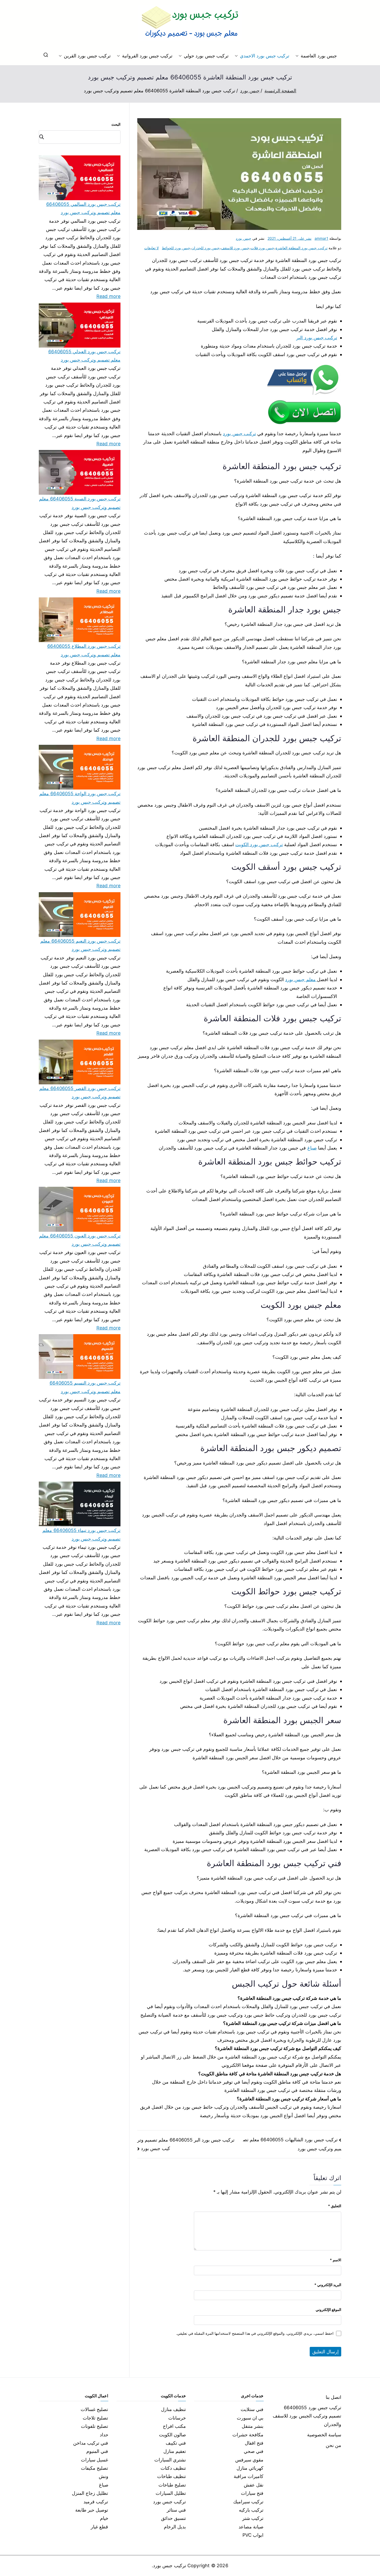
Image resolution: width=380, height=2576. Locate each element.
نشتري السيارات (170, 2460)
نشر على (290, 238)
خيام (104, 2518)
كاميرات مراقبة (249, 2476)
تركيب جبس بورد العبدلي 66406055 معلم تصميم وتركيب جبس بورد (84, 356)
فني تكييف (176, 2443)
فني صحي (254, 2451)
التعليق (335, 2206)
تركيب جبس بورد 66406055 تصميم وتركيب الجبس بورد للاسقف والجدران (307, 2416)
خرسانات (177, 2418)
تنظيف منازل (173, 2409)
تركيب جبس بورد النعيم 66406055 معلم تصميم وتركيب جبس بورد (80, 945)
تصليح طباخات (172, 2485)
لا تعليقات (151, 248)
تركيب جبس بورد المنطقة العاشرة (302, 248)
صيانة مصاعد (251, 2527)
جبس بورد (243, 238)
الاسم (336, 2260)
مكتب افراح (174, 2426)
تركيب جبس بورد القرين (87, 56)
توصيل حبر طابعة (92, 2510)
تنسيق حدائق (173, 2518)
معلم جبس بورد (301, 979)
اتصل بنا (333, 2397)
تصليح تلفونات (94, 2426)
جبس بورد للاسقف (235, 248)
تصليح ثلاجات (95, 2418)
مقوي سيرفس (249, 2460)
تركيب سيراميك (248, 2502)
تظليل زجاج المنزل (90, 2493)
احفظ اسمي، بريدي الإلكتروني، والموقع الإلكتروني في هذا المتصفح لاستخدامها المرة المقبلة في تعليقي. (255, 2333)
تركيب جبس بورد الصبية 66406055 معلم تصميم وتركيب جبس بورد (80, 503)
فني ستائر (176, 2510)
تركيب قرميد (96, 2502)
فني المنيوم (97, 2451)
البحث (116, 124)
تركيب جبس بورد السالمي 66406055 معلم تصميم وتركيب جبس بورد (83, 208)
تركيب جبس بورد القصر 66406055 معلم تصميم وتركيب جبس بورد (80, 1092)
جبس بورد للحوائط (176, 248)
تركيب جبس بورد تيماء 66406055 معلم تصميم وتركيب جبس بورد (81, 1534)
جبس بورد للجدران (206, 248)
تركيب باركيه (251, 2510)
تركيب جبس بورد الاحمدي (265, 56)
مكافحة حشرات (248, 2435)
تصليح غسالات (94, 2409)
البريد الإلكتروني (328, 2285)
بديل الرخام (175, 2527)
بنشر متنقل (253, 2426)
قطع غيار (99, 2527)
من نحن (333, 2445)
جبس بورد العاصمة (319, 56)
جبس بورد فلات (263, 248)
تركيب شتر (253, 2518)
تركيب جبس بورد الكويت (259, 844)
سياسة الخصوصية (324, 2435)
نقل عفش (254, 2485)
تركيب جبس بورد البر (317, 338)
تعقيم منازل (175, 2451)
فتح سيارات (252, 2493)
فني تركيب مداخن (91, 2443)
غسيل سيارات (94, 2460)
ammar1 (321, 238)
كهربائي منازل (250, 2468)
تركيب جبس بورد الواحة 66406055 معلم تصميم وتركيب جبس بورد (80, 798)
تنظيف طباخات (172, 2476)
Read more (109, 296)
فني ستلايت (252, 2409)
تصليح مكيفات (94, 2468)
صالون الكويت (172, 2435)
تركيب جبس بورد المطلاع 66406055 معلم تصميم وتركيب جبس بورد (84, 650)
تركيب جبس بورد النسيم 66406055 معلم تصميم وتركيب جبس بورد (85, 1387)
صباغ (312, 1148)
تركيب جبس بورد (239, 434)
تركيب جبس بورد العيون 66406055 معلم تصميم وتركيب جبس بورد (80, 1240)
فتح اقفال (254, 2443)
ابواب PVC (253, 2535)
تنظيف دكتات (173, 2468)
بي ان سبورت (250, 2418)
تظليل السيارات (171, 2493)
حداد (104, 2435)
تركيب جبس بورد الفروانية (147, 56)
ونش (104, 2476)
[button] (298, 56)
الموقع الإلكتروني (328, 2310)
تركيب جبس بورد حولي (206, 56)
